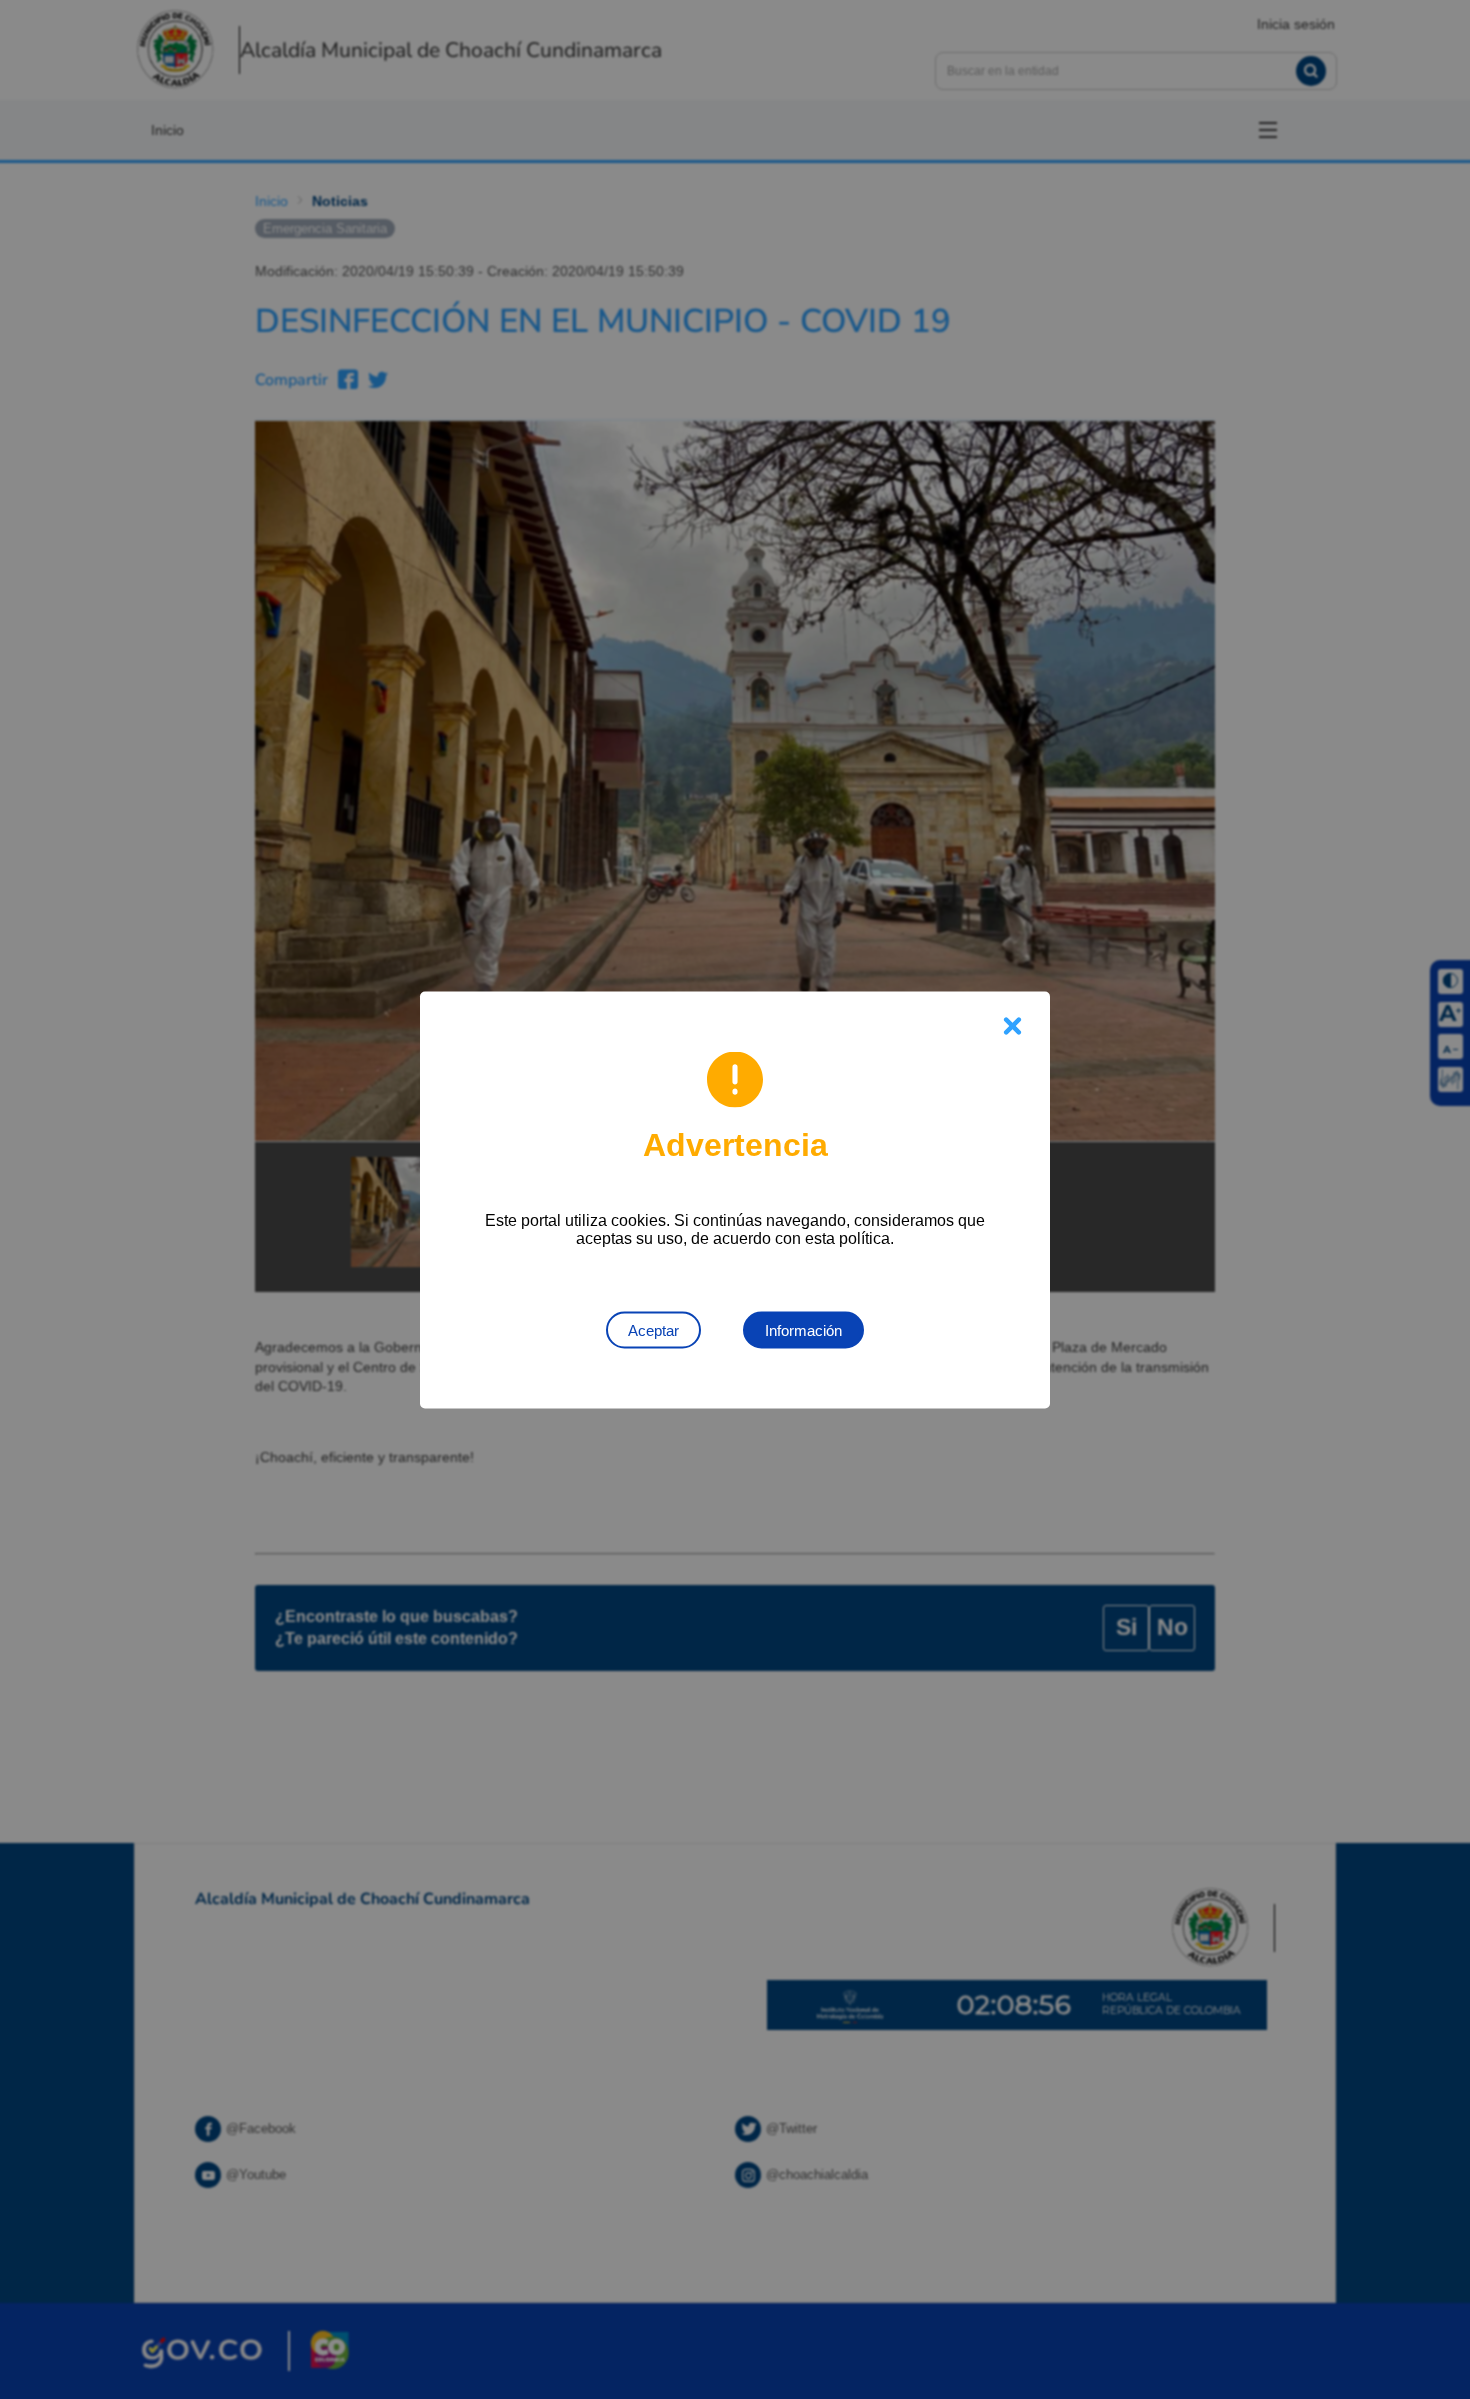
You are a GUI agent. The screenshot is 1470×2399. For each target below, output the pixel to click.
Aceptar (653, 1329)
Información (803, 1329)
